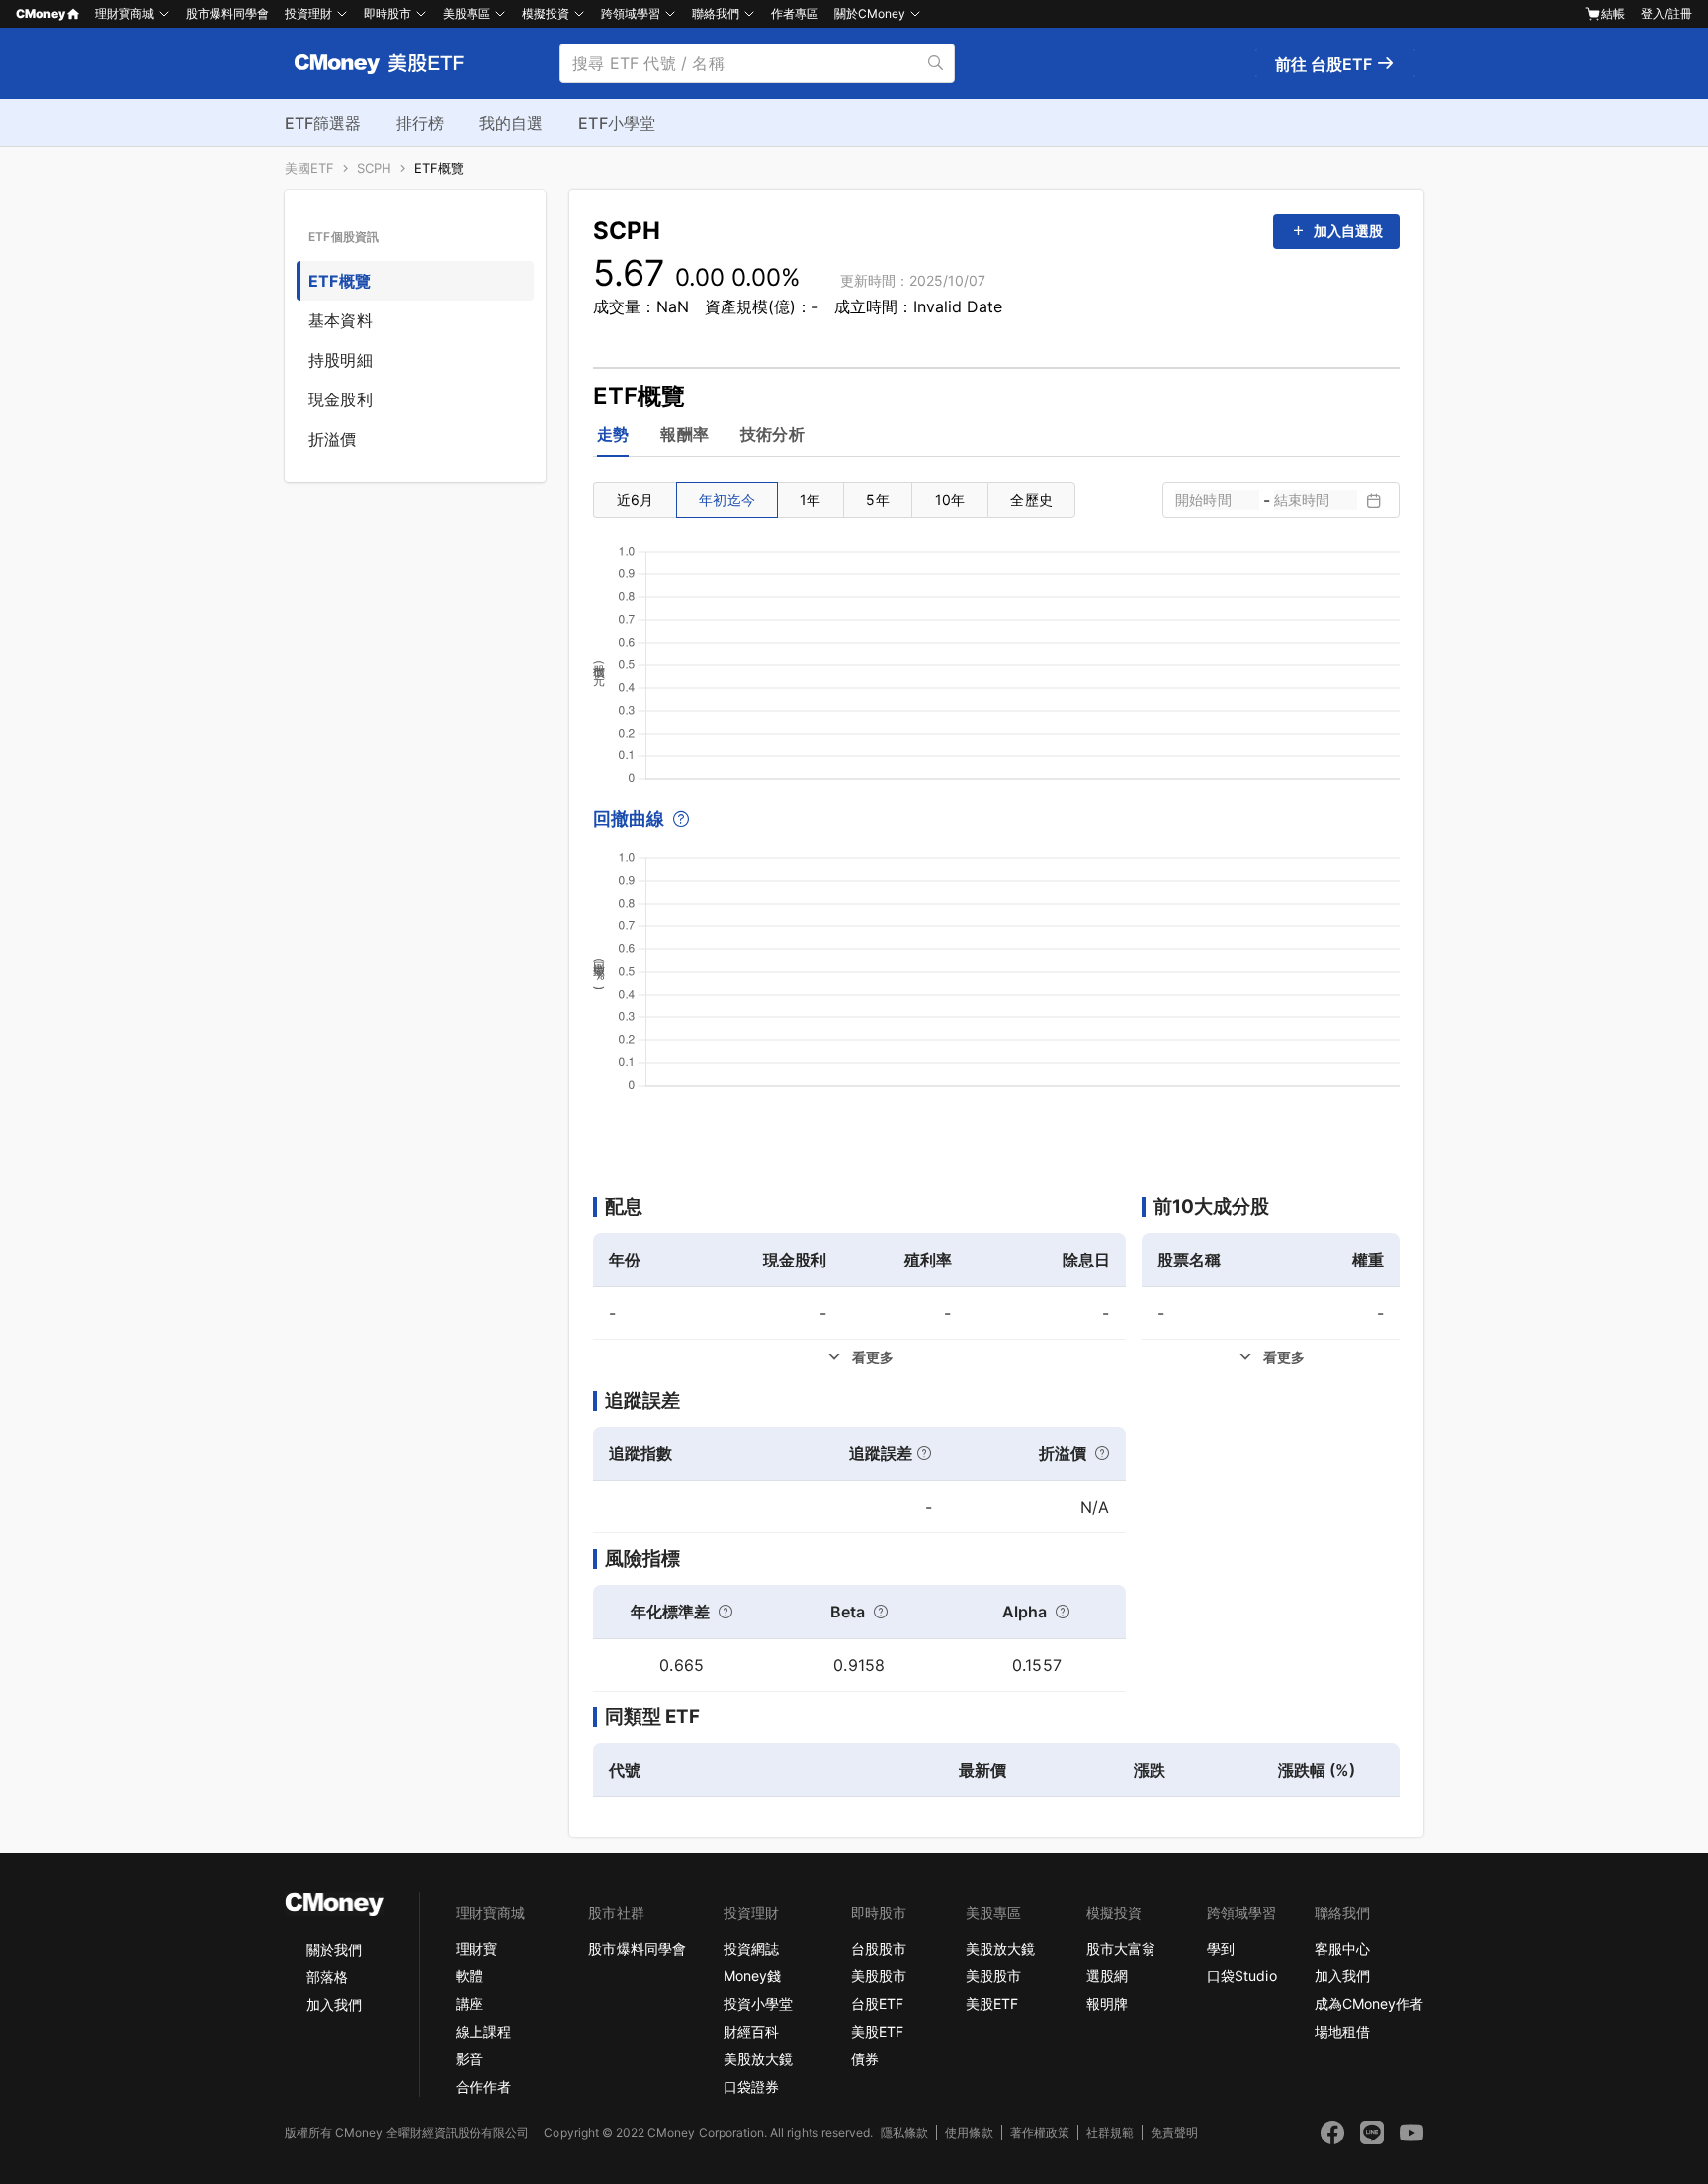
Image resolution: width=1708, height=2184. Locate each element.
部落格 (327, 1977)
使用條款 (969, 2132)
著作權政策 (1040, 2132)
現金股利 (341, 399)
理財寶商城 (125, 13)
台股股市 (879, 1948)
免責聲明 (1174, 2132)
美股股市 (879, 1976)
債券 (865, 2059)
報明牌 (1107, 2004)
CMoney (41, 13)
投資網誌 (751, 1948)
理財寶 (476, 1948)
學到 (1221, 1948)
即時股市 (387, 13)
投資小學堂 (758, 2004)
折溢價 (333, 439)
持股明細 (341, 360)
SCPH (374, 169)
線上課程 (483, 2031)
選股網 (1107, 1976)
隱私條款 (904, 2132)
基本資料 (341, 320)
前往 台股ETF (1325, 64)
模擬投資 (546, 13)
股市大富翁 (1121, 1948)
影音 (470, 2059)
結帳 (1613, 13)
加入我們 (334, 2005)
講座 (470, 2004)
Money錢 (752, 1976)
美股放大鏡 (758, 2059)
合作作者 (483, 2087)
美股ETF (877, 2031)
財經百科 (751, 2031)
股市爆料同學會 (227, 13)
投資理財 (308, 13)
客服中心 (1342, 1948)
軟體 (470, 1976)
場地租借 (1342, 2031)
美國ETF (309, 169)
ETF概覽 (439, 169)
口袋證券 (751, 2087)
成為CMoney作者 (1369, 2004)
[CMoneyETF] (380, 63)
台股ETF (877, 2004)
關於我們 (334, 1949)
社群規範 (1110, 2132)
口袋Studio (1241, 1976)
